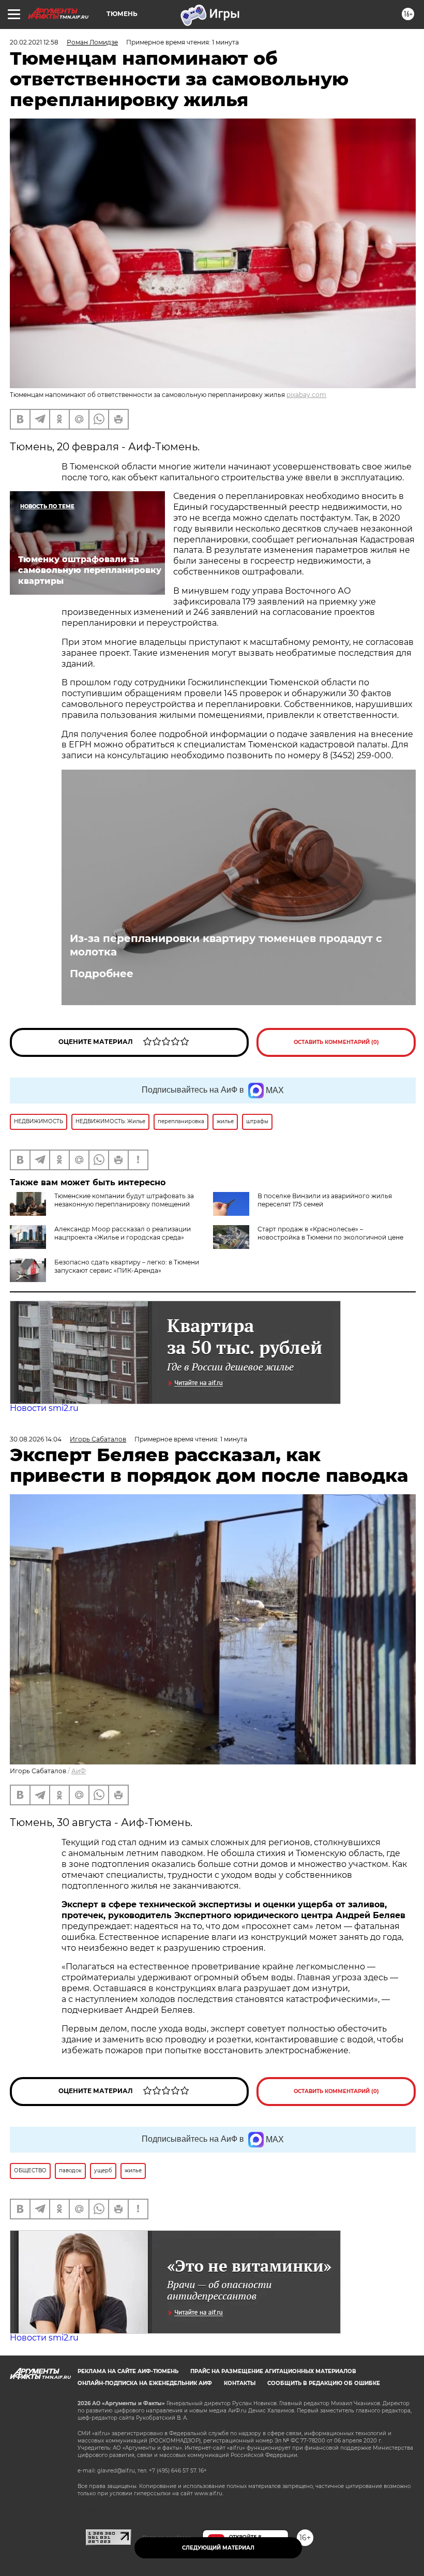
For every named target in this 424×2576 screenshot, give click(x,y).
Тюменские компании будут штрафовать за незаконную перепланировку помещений (124, 1200)
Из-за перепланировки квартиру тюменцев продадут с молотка (226, 945)
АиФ (79, 1771)
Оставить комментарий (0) (336, 1042)
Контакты (240, 2383)
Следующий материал (218, 2548)
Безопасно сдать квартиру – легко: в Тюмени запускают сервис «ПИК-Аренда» (127, 1266)
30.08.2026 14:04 (36, 1439)
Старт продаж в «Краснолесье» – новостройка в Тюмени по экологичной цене (330, 1233)
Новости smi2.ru (44, 1408)
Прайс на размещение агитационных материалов (273, 2371)
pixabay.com (306, 395)
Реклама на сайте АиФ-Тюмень (128, 2371)
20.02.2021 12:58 (34, 42)
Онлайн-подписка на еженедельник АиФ (145, 2383)
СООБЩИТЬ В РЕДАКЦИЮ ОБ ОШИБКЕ (324, 2383)
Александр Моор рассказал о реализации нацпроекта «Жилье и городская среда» (123, 1233)
